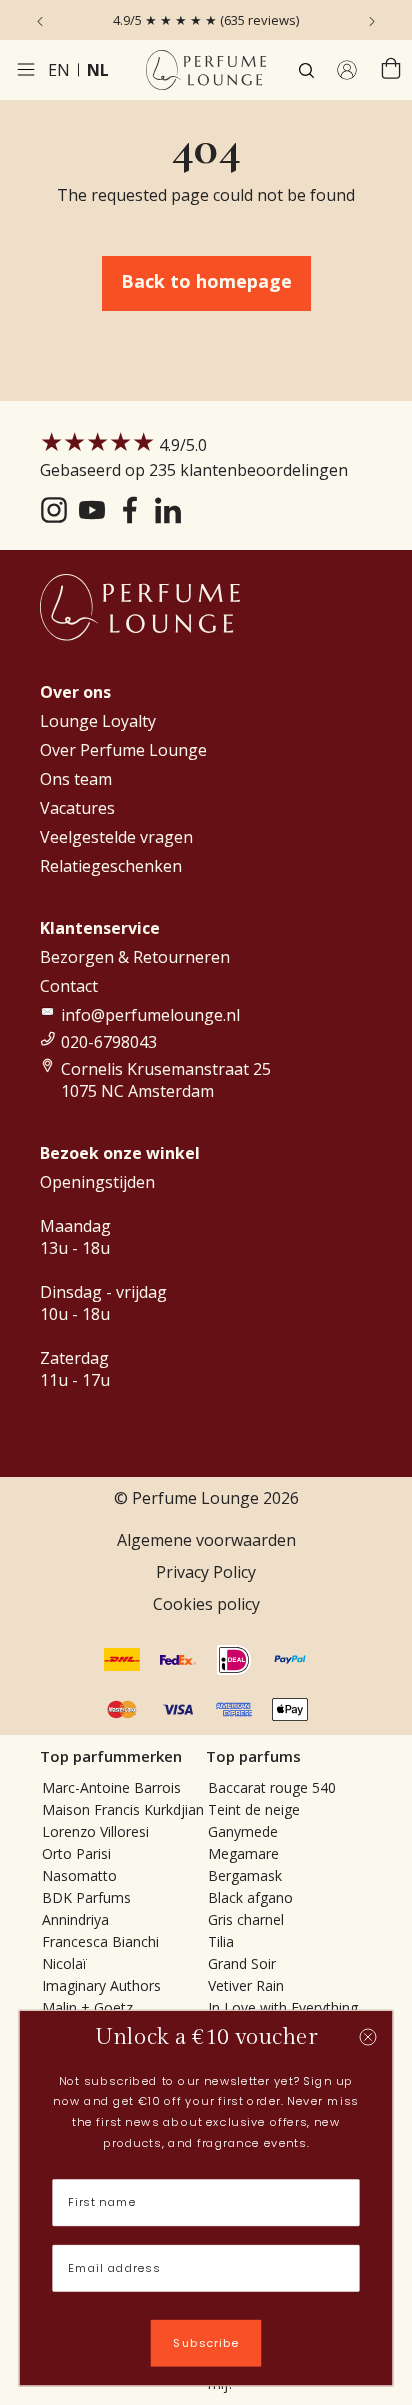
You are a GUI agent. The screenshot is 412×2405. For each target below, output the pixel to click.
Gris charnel (246, 1919)
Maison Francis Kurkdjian (123, 1809)
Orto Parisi (76, 1853)
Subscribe (206, 2343)
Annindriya (75, 1919)
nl (98, 70)
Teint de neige (254, 1809)
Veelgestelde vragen (116, 837)
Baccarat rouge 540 (272, 1787)
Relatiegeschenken (111, 866)
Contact (69, 986)
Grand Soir (242, 1963)
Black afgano (250, 1897)
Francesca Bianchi (100, 1941)
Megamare (243, 1853)
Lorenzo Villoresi (95, 1831)
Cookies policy (206, 1604)
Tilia (221, 1941)
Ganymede (243, 1831)
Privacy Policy (206, 1572)
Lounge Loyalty (98, 721)
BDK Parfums (86, 1897)
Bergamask (245, 1875)
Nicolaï (64, 1963)
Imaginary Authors (101, 1985)
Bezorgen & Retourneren (135, 957)
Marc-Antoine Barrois (111, 1787)
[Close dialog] (368, 2037)
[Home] (206, 70)
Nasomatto (79, 1875)
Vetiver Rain (246, 1985)
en (59, 70)
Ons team (76, 779)
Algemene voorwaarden (206, 1540)
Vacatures (77, 808)
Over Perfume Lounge (123, 750)
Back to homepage (206, 281)
